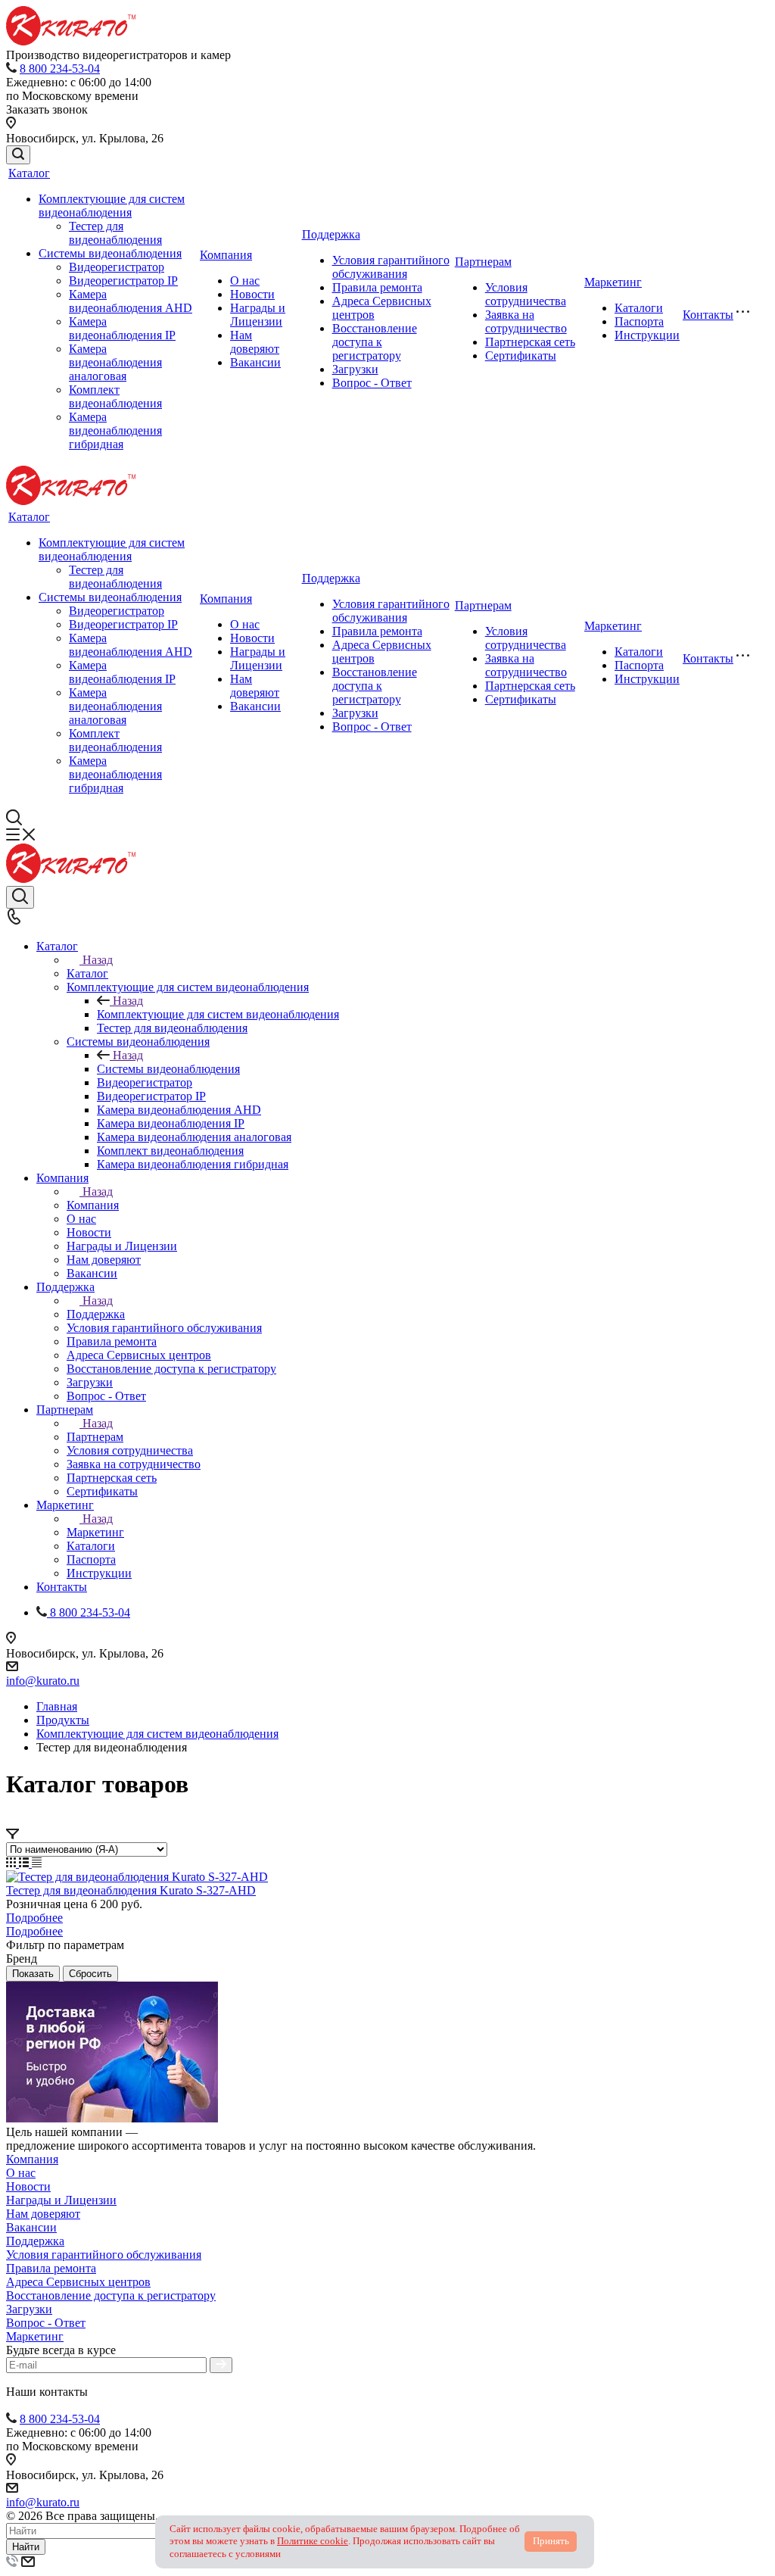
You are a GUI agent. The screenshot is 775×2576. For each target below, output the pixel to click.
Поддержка (331, 234)
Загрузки (355, 369)
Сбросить (90, 1974)
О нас (245, 281)
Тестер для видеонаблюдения (115, 233)
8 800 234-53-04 (60, 69)
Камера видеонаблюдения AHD (131, 301)
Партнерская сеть (530, 342)
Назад (98, 960)
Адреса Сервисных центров (78, 2282)
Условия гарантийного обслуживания (391, 267)
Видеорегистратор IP (123, 281)
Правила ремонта (377, 287)
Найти (26, 2547)
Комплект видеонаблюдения (115, 396)
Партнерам (483, 262)
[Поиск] (18, 155)
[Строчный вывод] (25, 1863)
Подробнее (34, 1918)
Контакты (708, 315)
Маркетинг (613, 282)
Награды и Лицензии (258, 315)
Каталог (29, 173)
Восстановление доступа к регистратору (375, 342)
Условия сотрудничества (526, 294)
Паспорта (639, 321)
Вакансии (255, 362)
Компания (226, 255)
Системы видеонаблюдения (110, 253)
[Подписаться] (221, 2365)
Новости (252, 294)
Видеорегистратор (117, 267)
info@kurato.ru (43, 1681)
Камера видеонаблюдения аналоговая (115, 362)
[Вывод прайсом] (37, 1863)
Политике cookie (313, 2541)
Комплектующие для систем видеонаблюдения (112, 206)
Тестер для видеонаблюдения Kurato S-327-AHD (131, 1890)
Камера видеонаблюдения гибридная (115, 430)
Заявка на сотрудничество (526, 321)
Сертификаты (521, 356)
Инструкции (647, 335)
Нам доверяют (255, 342)
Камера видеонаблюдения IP (122, 328)
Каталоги (639, 308)
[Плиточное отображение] (12, 1863)
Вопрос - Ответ (372, 383)
